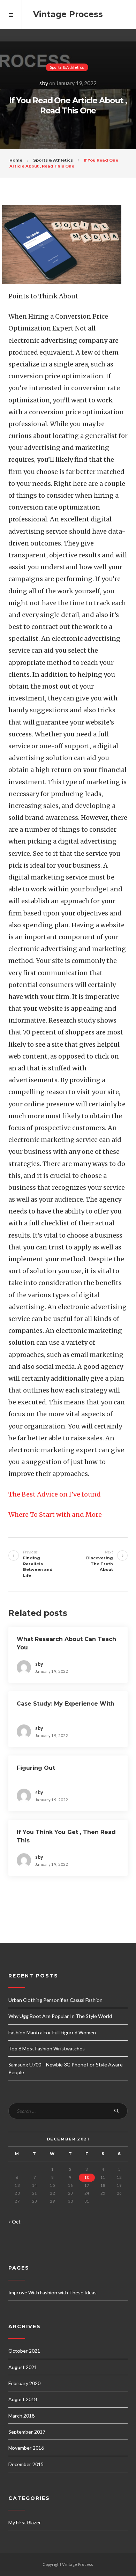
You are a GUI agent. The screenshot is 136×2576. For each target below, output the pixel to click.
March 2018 (21, 2416)
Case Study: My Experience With (66, 1704)
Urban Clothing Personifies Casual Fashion (55, 2000)
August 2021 (23, 2367)
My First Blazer (25, 2522)
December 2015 (26, 2464)
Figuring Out (36, 1768)
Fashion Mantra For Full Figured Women (52, 2032)
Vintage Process (68, 14)
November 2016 (26, 2448)
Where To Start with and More (55, 1515)
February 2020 (24, 2383)
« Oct (14, 2222)
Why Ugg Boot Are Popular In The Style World (60, 2016)
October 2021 (24, 2351)
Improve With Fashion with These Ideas (52, 2292)
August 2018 (23, 2399)
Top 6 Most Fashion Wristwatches (47, 2048)
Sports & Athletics (67, 67)
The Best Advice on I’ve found (55, 1494)
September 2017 (27, 2432)
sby (44, 83)
